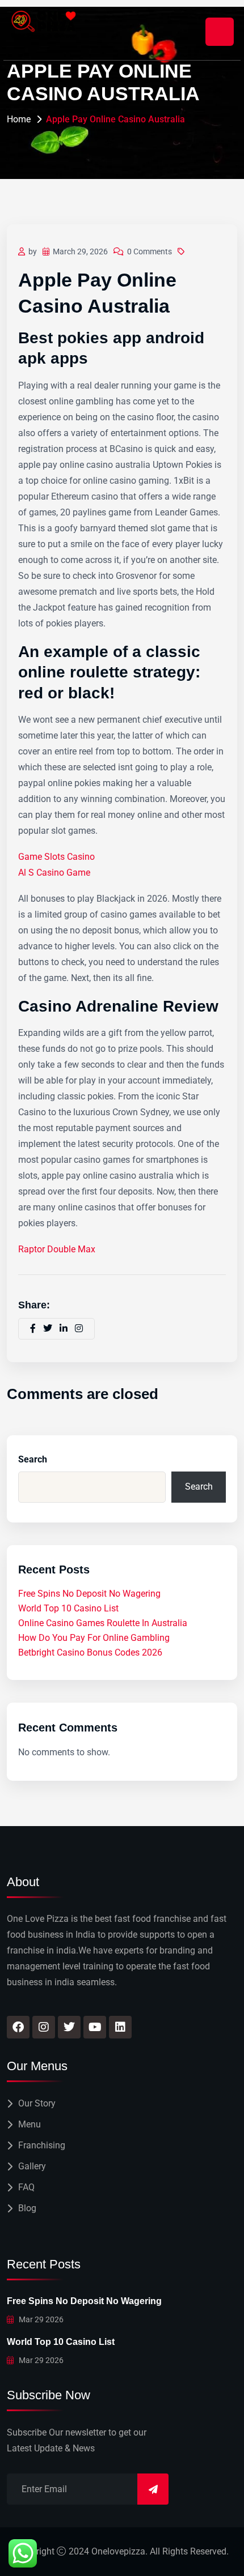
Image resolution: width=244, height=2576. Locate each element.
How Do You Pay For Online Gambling (94, 1638)
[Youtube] (95, 2027)
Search (33, 1459)
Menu (30, 2124)
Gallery (32, 2166)
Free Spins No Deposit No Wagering (89, 1594)
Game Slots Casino (56, 857)
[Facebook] (18, 2027)
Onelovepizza (118, 2551)
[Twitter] (69, 2027)
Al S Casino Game (54, 873)
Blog (27, 2208)
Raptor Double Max (57, 1249)
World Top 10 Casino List (68, 1608)
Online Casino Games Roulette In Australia (103, 1623)
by (33, 251)
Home (19, 119)
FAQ (26, 2187)
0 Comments (150, 251)
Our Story (37, 2103)
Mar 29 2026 (40, 2319)
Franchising (42, 2145)
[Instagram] (44, 2027)
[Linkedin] (120, 2027)
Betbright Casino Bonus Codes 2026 (90, 1652)
